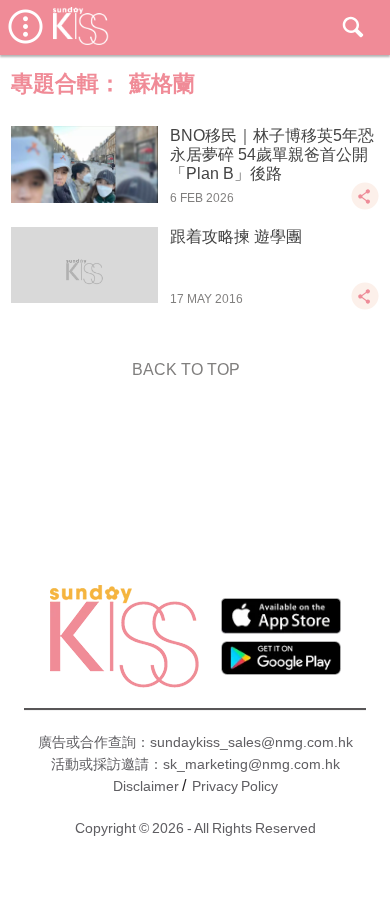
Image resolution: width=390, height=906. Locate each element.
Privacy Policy (235, 786)
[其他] (365, 205)
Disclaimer (146, 786)
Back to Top (186, 369)
